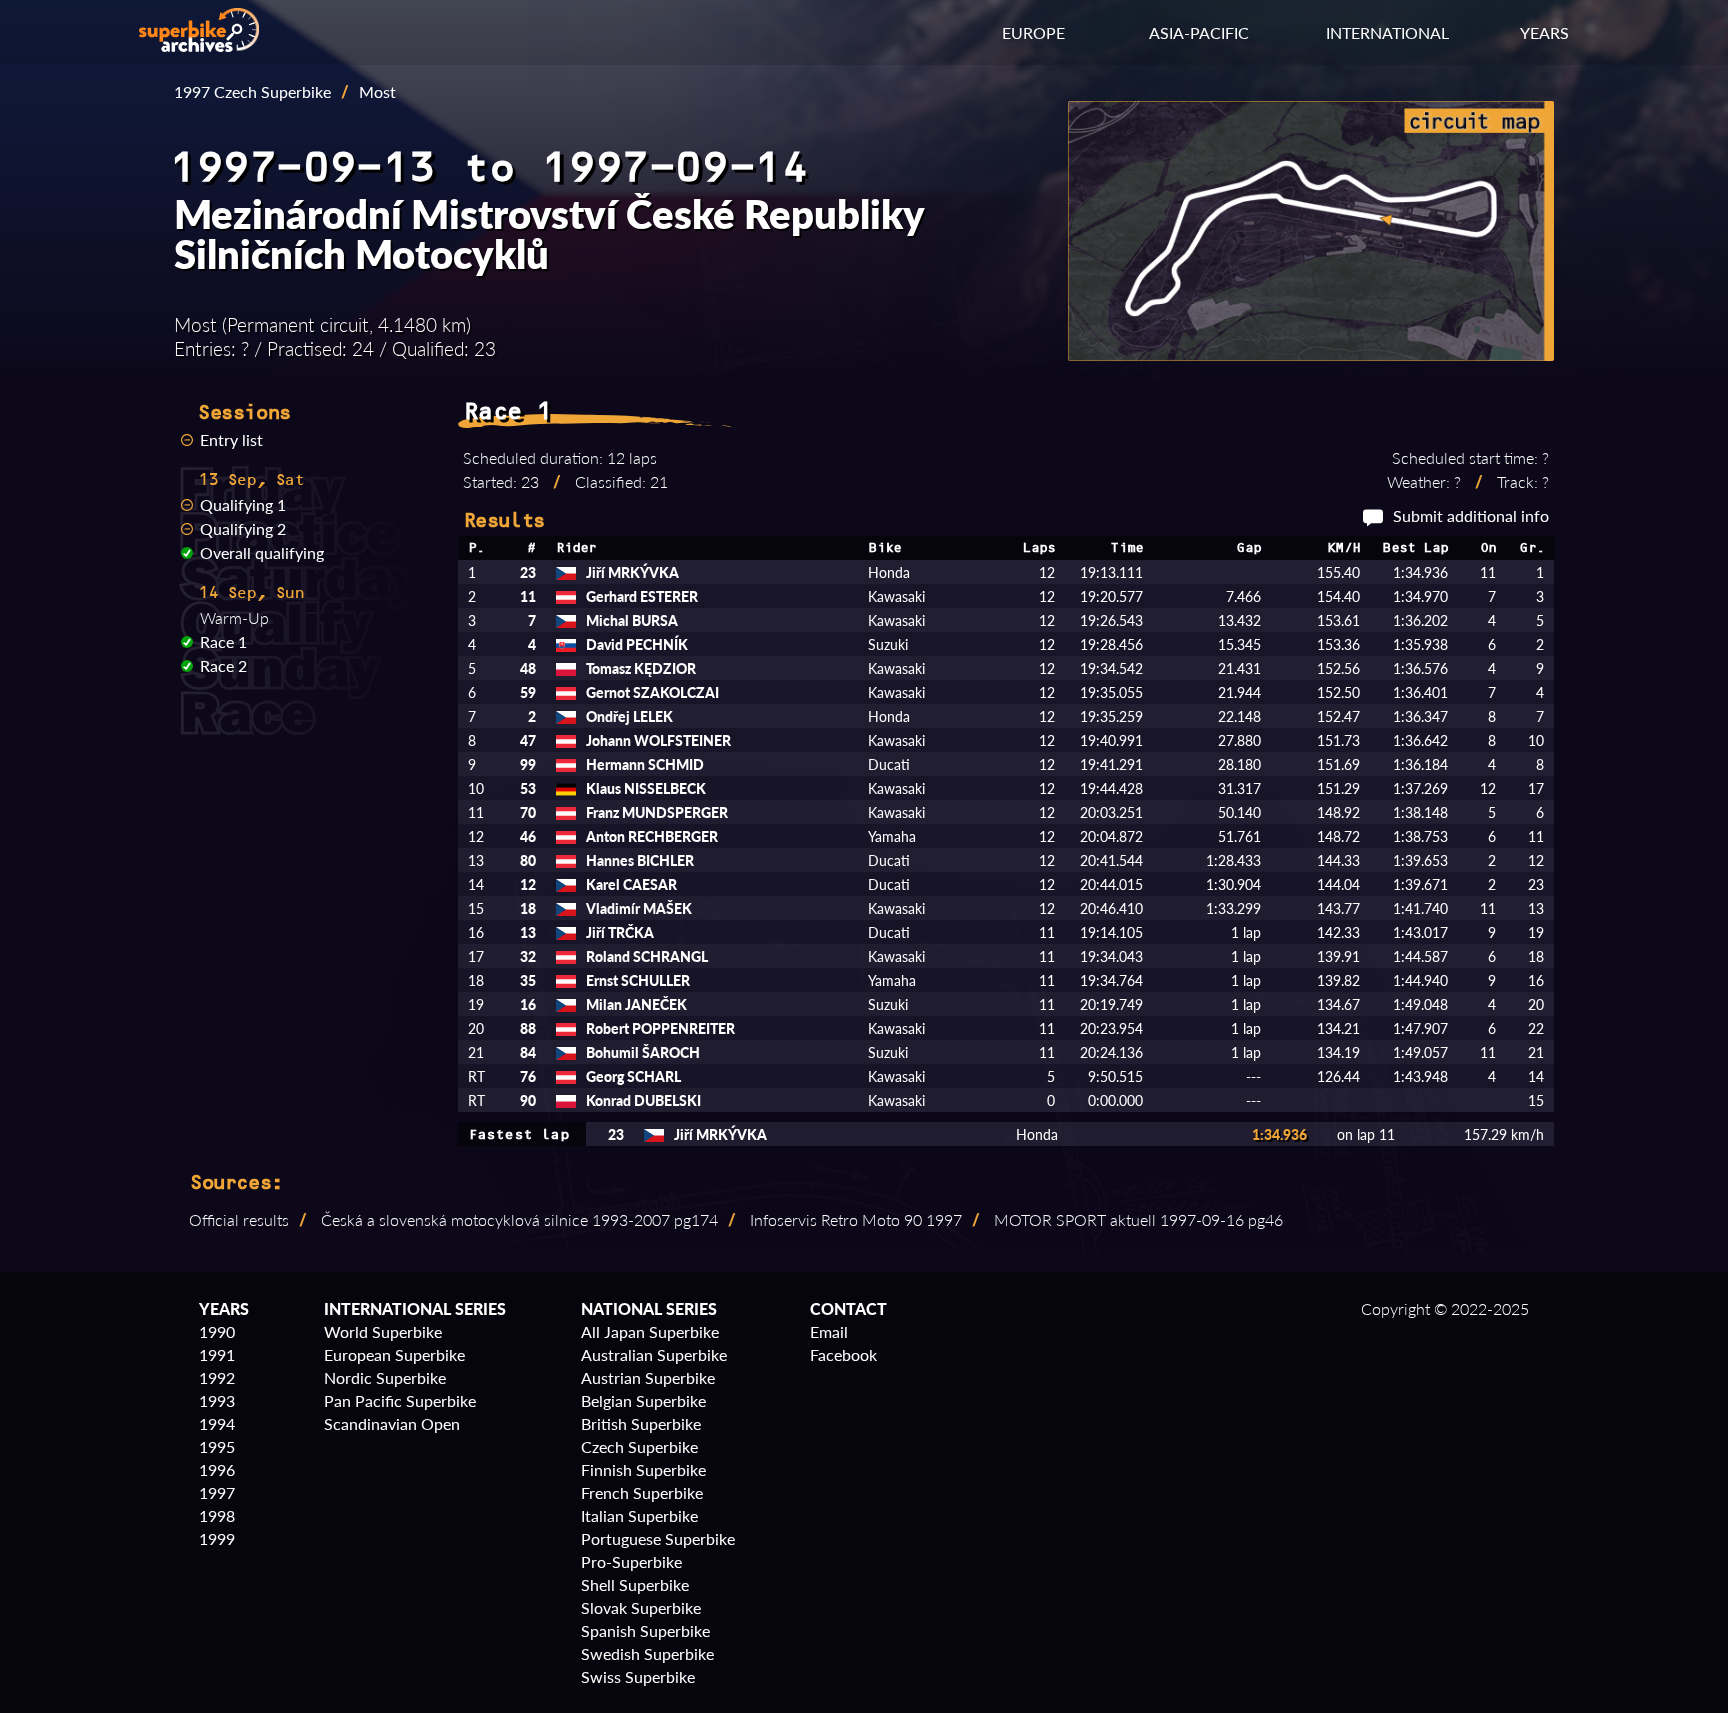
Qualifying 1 (243, 504)
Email (829, 1331)
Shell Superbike (635, 1584)
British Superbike (641, 1423)
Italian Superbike (639, 1515)
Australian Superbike (654, 1354)
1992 (217, 1377)
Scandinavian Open (392, 1423)
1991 (217, 1354)
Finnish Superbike (643, 1469)
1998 (217, 1515)
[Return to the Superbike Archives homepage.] (199, 45)
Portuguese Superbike (658, 1538)
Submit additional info (1471, 515)
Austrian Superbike (648, 1377)
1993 (217, 1400)
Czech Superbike (639, 1446)
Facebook (843, 1354)
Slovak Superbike (641, 1607)
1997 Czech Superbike (252, 91)
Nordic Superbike (385, 1377)
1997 (217, 1492)
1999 (217, 1538)
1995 (217, 1446)
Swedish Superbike (647, 1653)
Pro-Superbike (631, 1561)
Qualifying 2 (243, 528)
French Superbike (642, 1492)
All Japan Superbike (650, 1331)
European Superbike (394, 1354)
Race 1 (223, 641)
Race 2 (223, 665)
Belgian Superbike (643, 1400)
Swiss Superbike (638, 1676)
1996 (217, 1469)
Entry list (231, 439)
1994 (217, 1423)
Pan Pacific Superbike (400, 1400)
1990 (217, 1331)
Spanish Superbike (645, 1630)
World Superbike (383, 1331)
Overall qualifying (262, 552)
